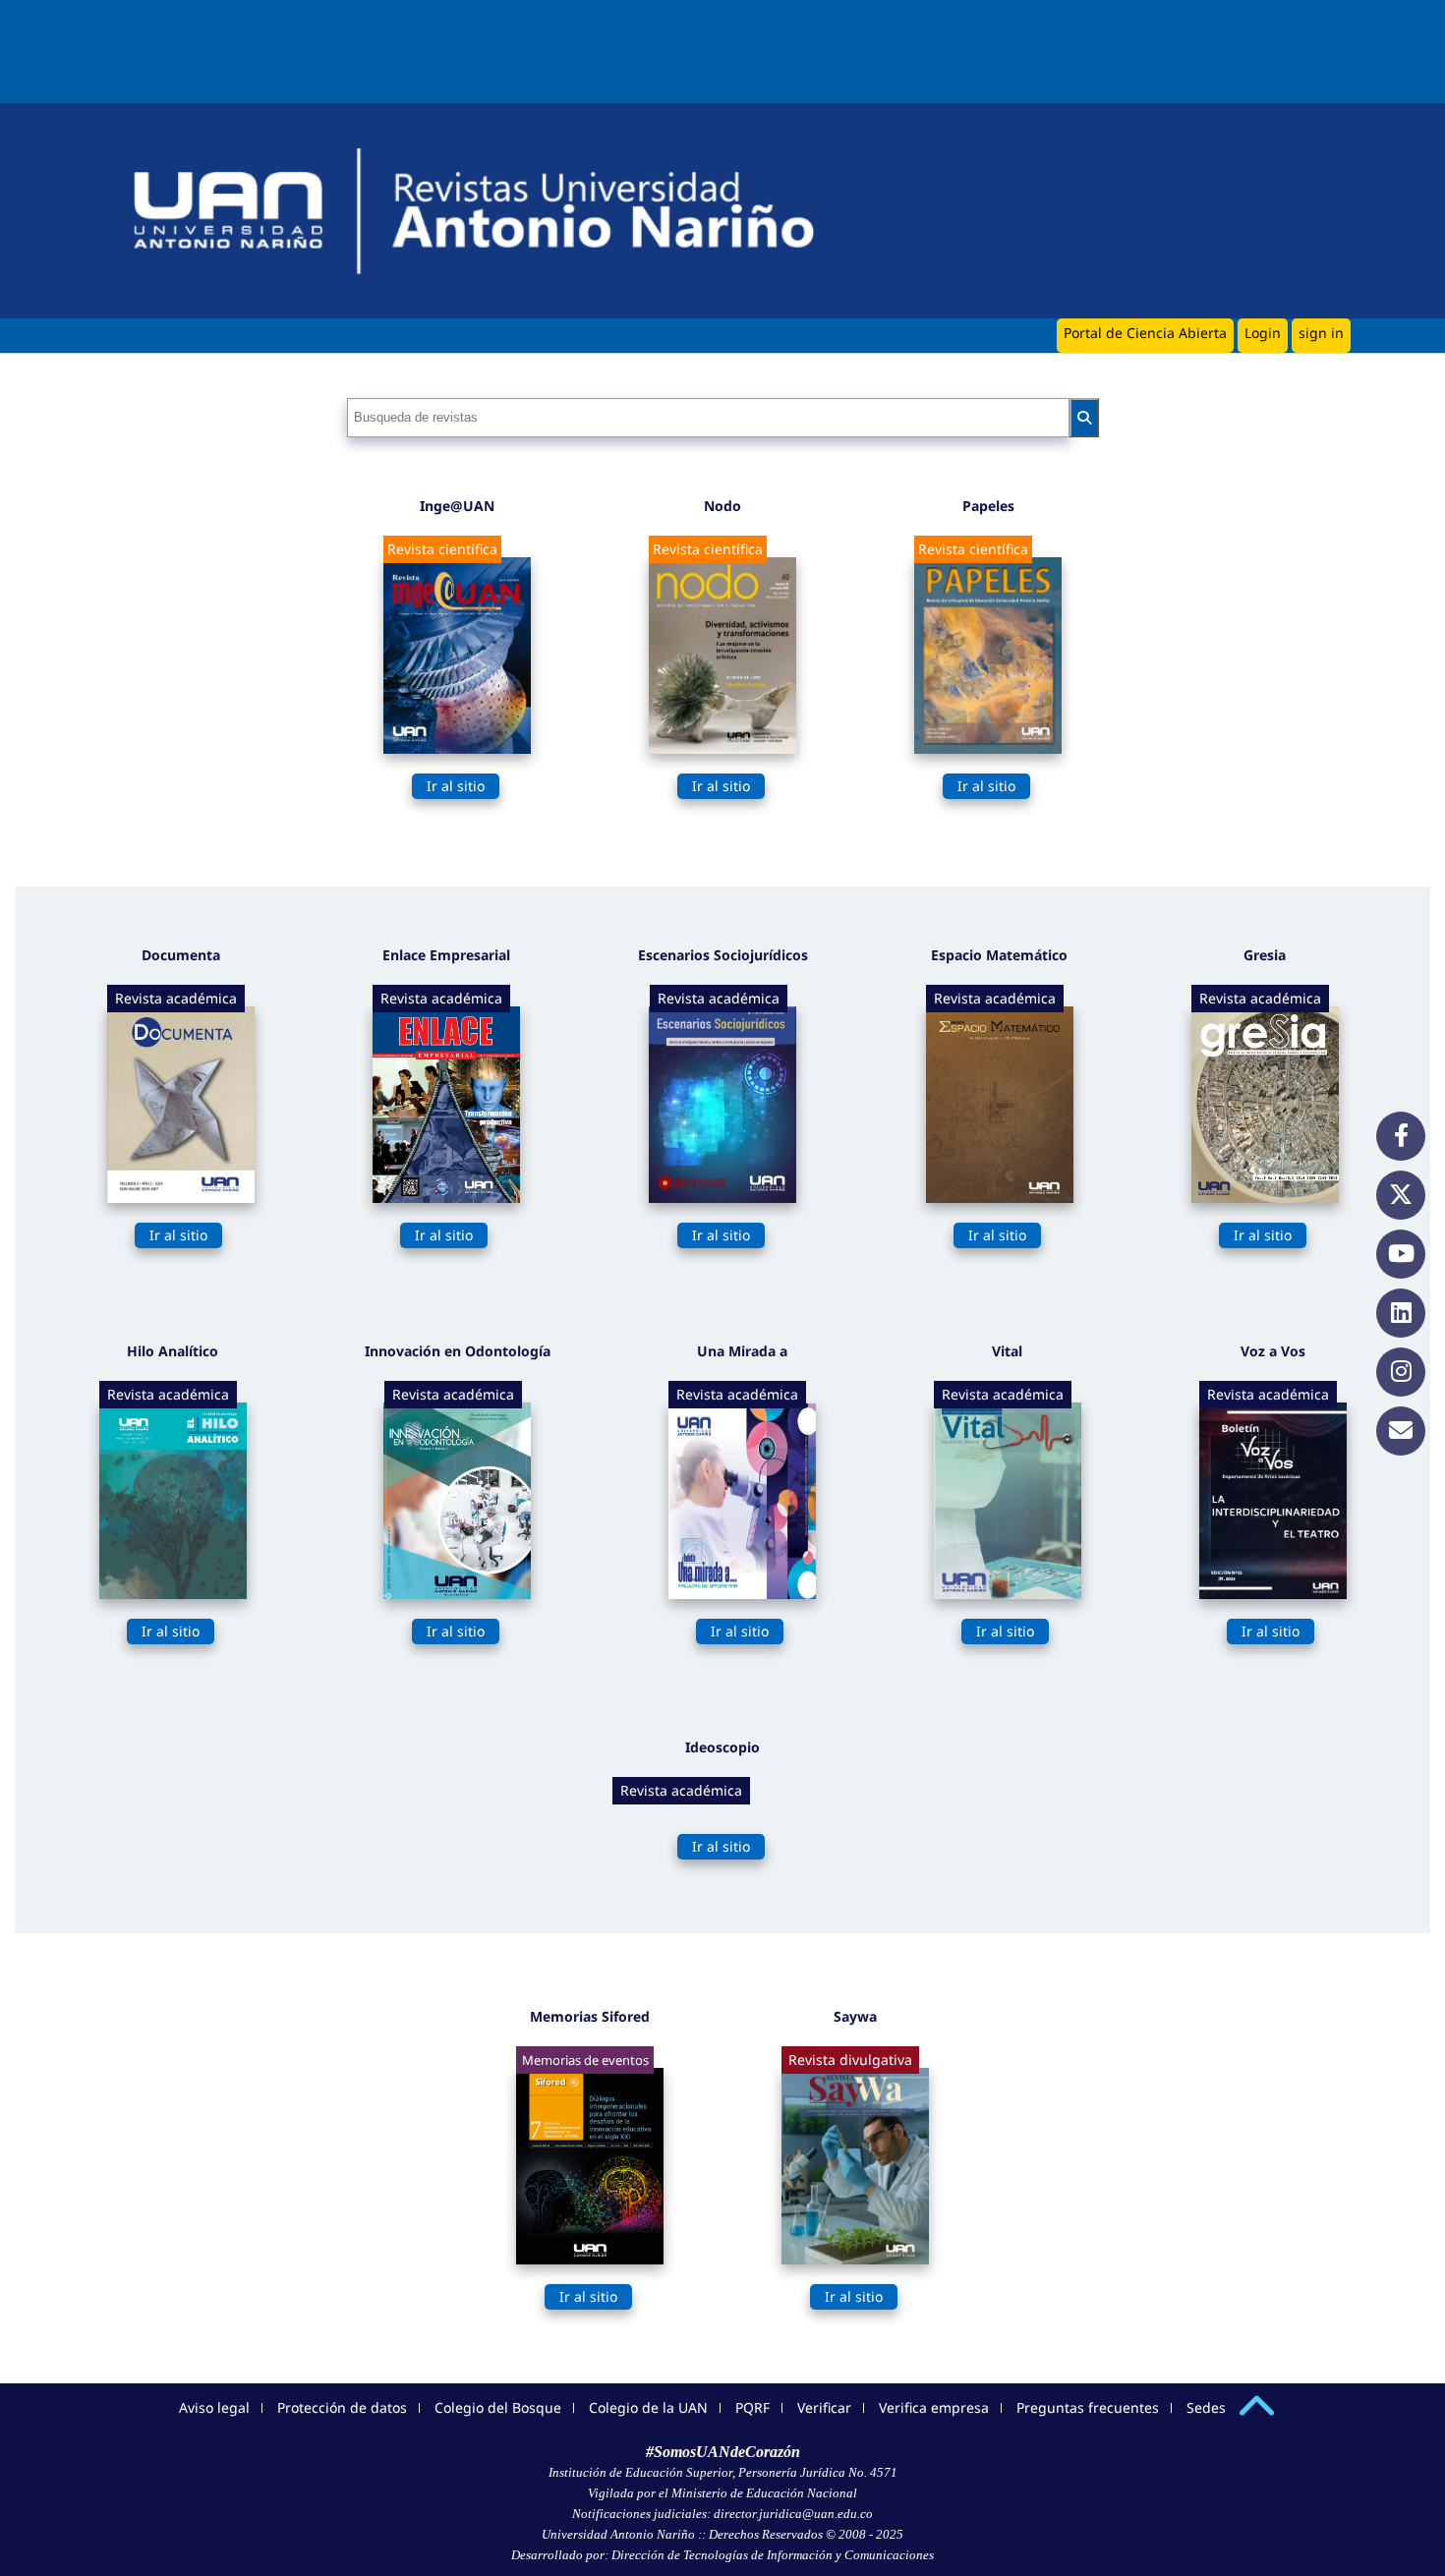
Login (1263, 333)
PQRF (752, 2407)
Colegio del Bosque (498, 2407)
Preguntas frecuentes (1088, 2407)
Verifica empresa (934, 2407)
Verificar (824, 2407)
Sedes (1206, 2407)
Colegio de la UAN (648, 2407)
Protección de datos (342, 2407)
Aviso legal (214, 2407)
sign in (1321, 333)
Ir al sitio (456, 786)
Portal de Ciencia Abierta (1145, 333)
